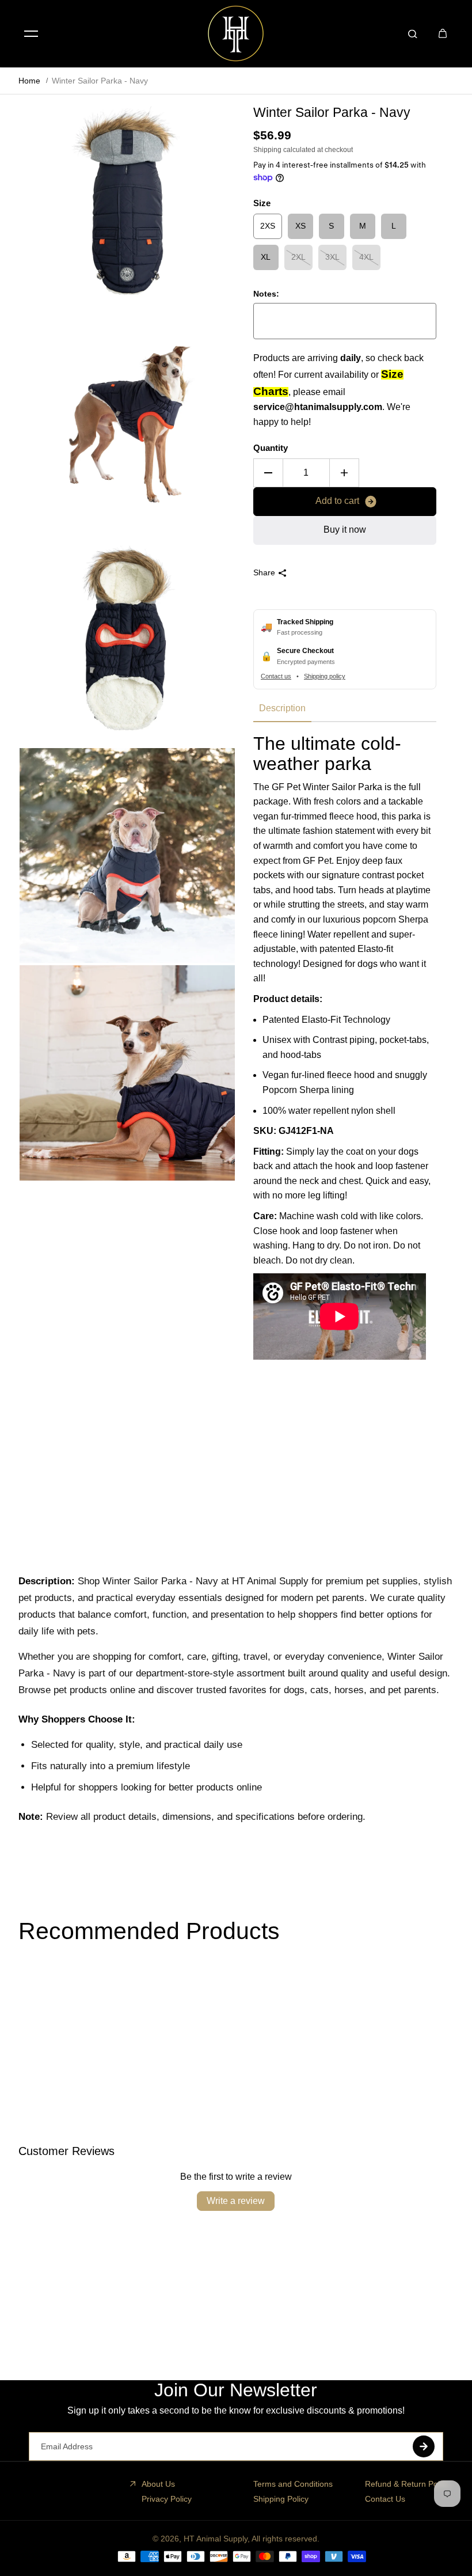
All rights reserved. (286, 2539)
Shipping (267, 150)
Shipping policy (325, 676)
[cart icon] (443, 33)
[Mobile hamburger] (31, 33)
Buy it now (345, 530)
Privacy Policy (167, 2499)
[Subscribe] (424, 2446)
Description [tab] (282, 708)
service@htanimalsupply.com (318, 407)
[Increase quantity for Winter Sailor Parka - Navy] (344, 473)
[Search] (413, 33)
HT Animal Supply (216, 2539)
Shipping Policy (281, 2499)
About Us (158, 2484)
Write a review (236, 2201)
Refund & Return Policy (407, 2484)
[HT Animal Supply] (236, 33)
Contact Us (385, 2499)
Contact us (276, 676)
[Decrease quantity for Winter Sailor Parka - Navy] (268, 473)
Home (29, 81)
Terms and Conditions (293, 2484)
